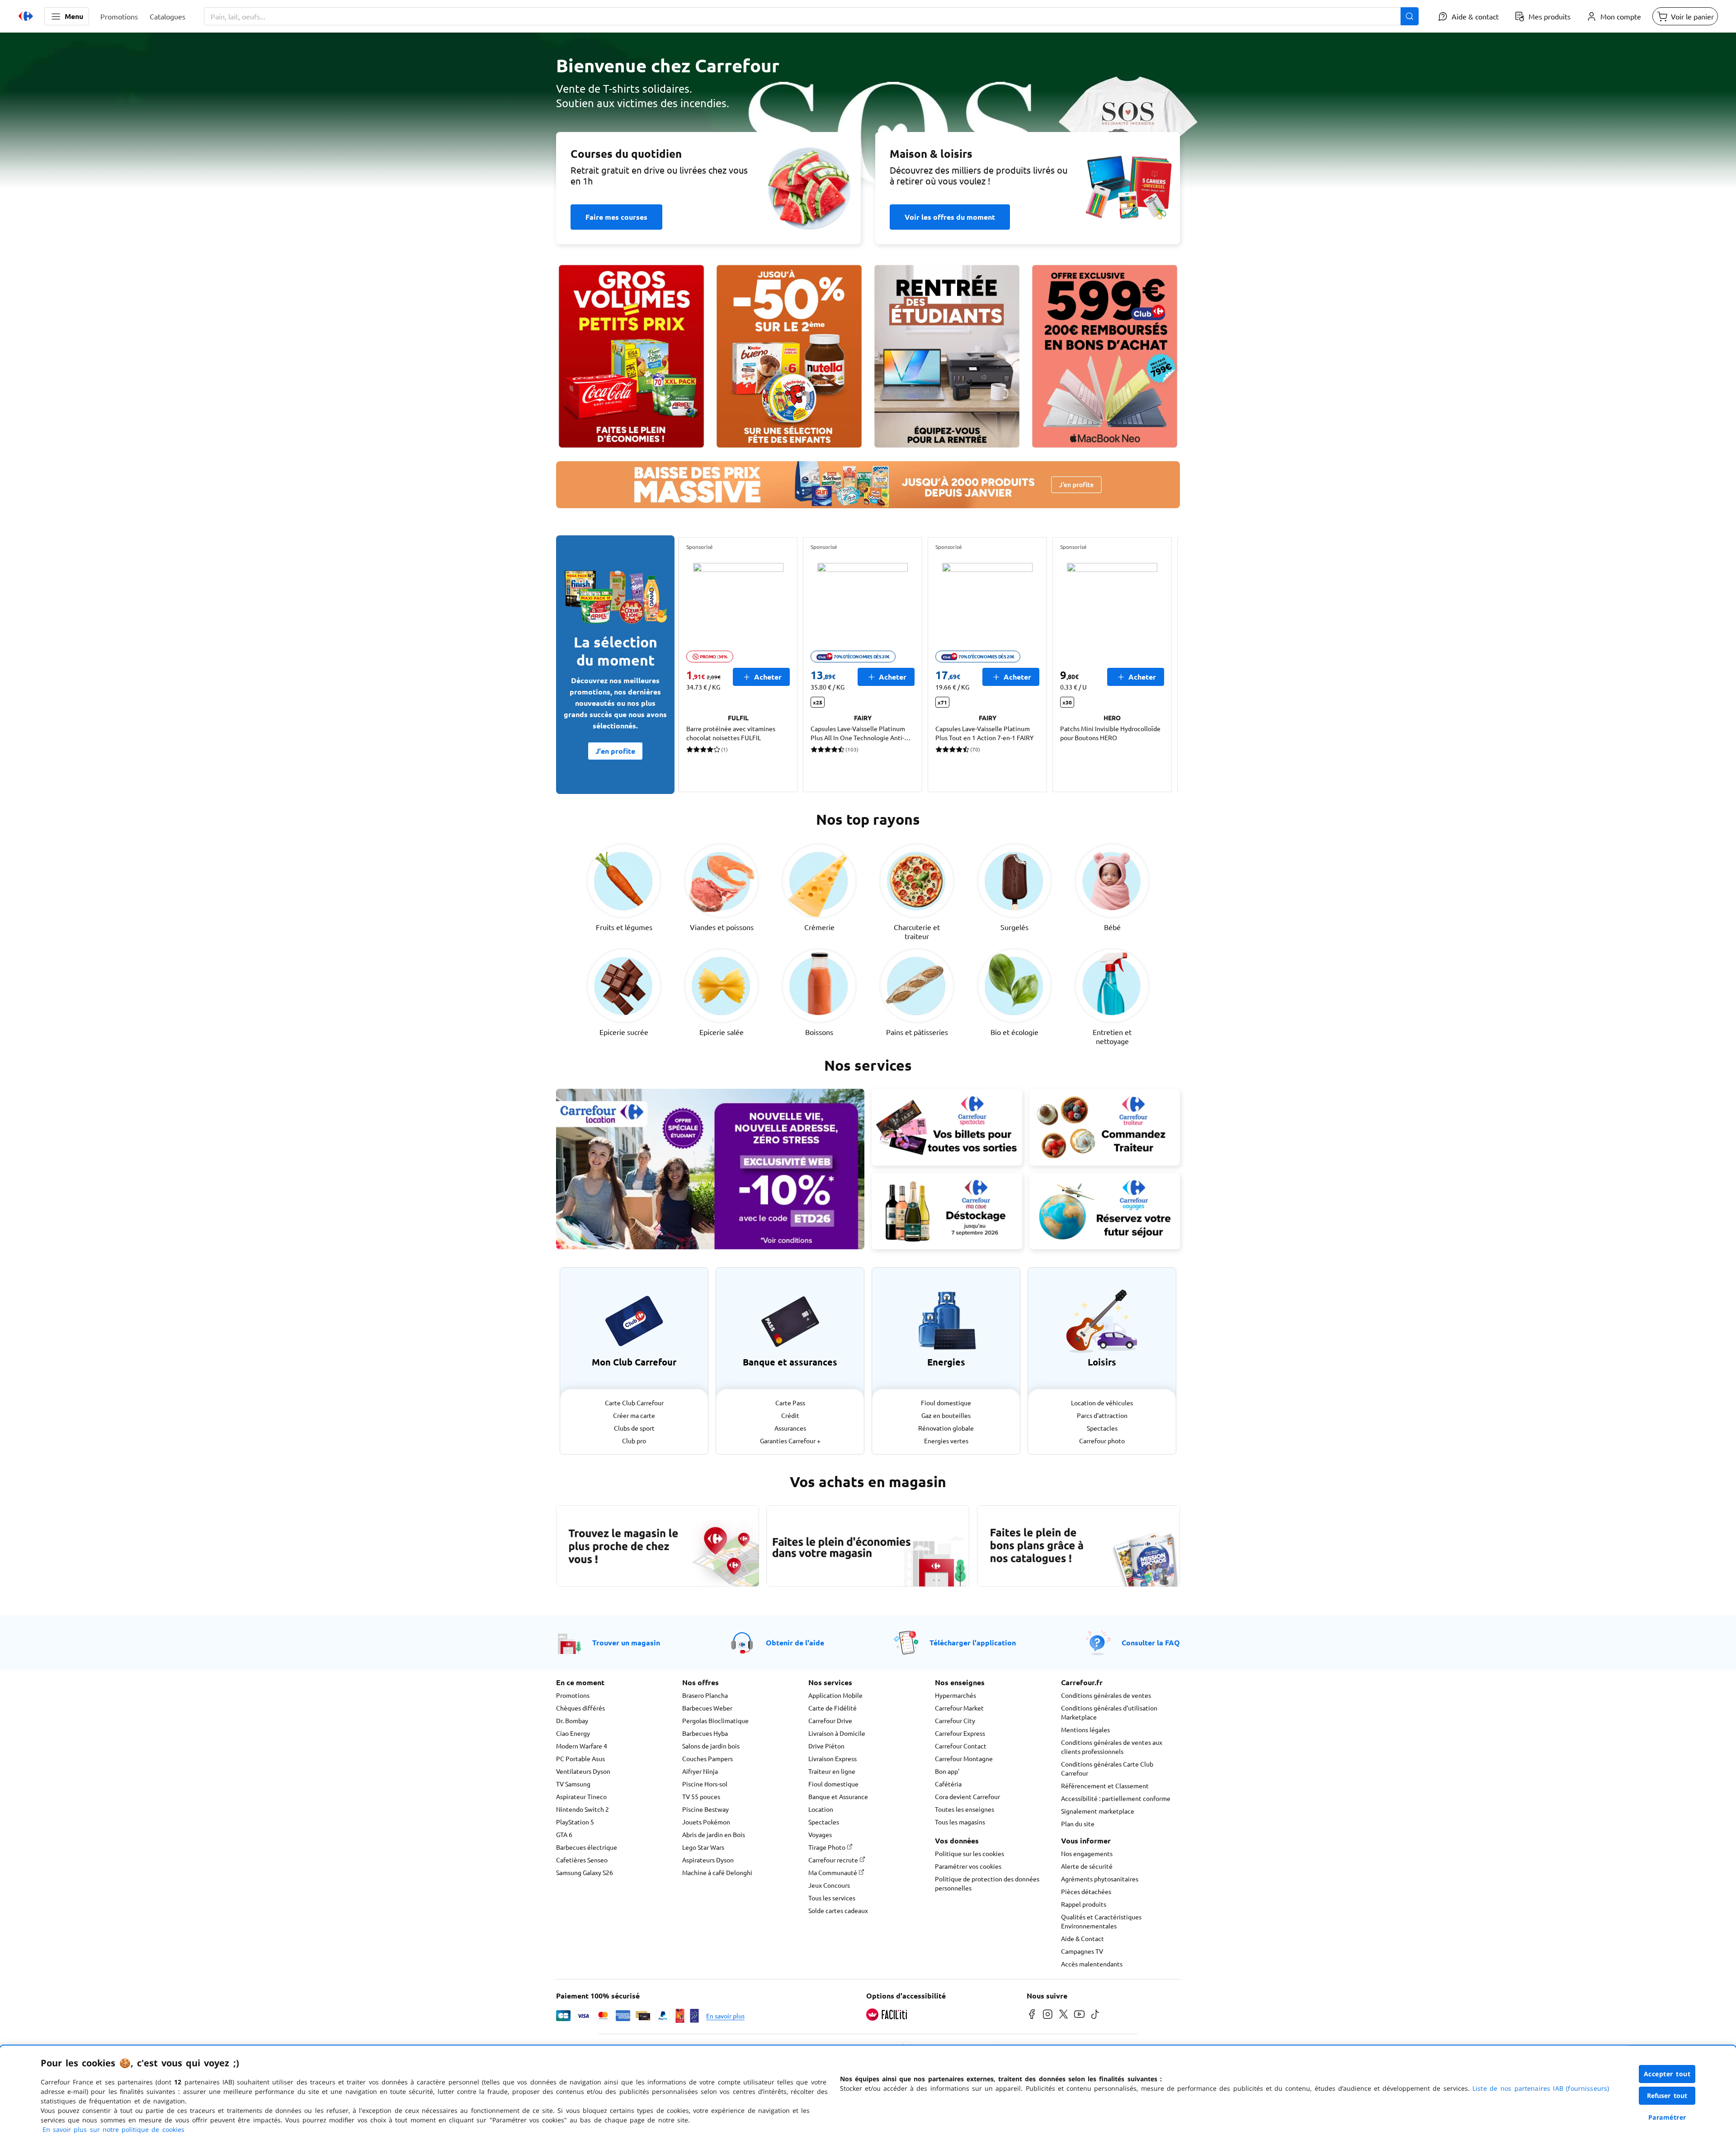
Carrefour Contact (961, 1746)
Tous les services (832, 1898)
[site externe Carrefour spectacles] (947, 1127)
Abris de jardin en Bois (714, 1834)
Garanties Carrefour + (790, 1441)
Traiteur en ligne (832, 1771)
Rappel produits (1084, 1904)
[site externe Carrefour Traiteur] (1105, 1127)
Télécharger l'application (973, 1642)
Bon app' (947, 1771)
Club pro (634, 1441)
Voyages (820, 1834)
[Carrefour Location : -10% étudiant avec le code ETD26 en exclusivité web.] (710, 1169)
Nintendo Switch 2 (583, 1809)
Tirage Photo (828, 1847)
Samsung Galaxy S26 (585, 1872)
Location (821, 1809)
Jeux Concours (829, 1885)
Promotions (573, 1695)
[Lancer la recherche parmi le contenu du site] (1410, 16)
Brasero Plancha (705, 1695)
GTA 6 (564, 1834)
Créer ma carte (634, 1415)
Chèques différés (580, 1708)
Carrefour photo (1102, 1441)
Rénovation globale (946, 1428)
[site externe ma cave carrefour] (947, 1211)
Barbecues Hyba (705, 1733)
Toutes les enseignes (965, 1809)
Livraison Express (833, 1758)
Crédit (790, 1415)
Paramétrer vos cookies (968, 1866)
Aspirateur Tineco (581, 1796)
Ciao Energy (573, 1733)
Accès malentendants (1092, 1964)
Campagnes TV (1082, 1951)
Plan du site (1078, 1824)
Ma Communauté (833, 1872)
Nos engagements (1087, 1853)
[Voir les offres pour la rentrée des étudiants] (947, 356)
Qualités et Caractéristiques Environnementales (1101, 1921)
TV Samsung (573, 1784)
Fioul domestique (946, 1403)
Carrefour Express (960, 1733)
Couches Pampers (708, 1758)
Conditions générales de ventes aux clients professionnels (1112, 1747)
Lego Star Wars (703, 1847)
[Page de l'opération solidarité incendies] (868, 116)
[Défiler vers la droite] (1158, 665)
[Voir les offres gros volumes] (631, 356)
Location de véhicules (1102, 1403)
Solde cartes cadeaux (838, 1910)
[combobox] (811, 16)
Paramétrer (1667, 2117)
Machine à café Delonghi (717, 1872)
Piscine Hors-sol (705, 1784)
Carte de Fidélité (833, 1708)
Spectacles (1102, 1428)
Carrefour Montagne (964, 1758)
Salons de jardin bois (711, 1746)
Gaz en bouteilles (946, 1415)
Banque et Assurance (838, 1796)
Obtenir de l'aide (795, 1642)
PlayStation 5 (575, 1822)
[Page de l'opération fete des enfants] (789, 356)
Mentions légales (1085, 1729)
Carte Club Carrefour (634, 1403)
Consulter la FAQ (1151, 1642)
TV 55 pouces (701, 1796)
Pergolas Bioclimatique (715, 1720)
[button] (67, 16)
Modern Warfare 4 (582, 1746)
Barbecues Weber (707, 1708)
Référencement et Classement (1105, 1786)
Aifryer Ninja (700, 1771)
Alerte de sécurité (1087, 1866)
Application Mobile (835, 1695)
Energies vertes (946, 1441)
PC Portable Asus (580, 1758)
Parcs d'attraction (1102, 1415)
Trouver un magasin (626, 1642)
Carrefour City (955, 1720)
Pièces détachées (1086, 1891)
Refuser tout (1667, 2095)
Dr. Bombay (572, 1720)
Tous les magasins (960, 1822)
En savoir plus (725, 2016)
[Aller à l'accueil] (26, 16)
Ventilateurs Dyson (583, 1771)
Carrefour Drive (830, 1720)
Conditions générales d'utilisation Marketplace (1109, 1712)
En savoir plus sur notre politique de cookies (113, 2129)
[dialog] (868, 2095)
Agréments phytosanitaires (1100, 1879)
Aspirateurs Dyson (708, 1860)
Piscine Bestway (705, 1809)
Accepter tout (1667, 2074)
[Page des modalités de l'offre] (1105, 356)
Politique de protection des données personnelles (987, 1883)
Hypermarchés (955, 1695)
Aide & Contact (1083, 1938)
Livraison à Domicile (837, 1733)
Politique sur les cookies (969, 1853)
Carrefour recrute (834, 1860)
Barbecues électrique (587, 1847)
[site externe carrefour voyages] (1105, 1211)
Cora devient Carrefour (967, 1796)
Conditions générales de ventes (1106, 1695)
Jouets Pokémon (706, 1822)
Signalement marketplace (1098, 1811)
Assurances (790, 1428)
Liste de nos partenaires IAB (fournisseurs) (1541, 2088)
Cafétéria (948, 1784)
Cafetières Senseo (582, 1860)
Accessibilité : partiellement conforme (1116, 1798)
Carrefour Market (959, 1708)
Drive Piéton (826, 1746)
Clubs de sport (634, 1428)
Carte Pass (790, 1403)
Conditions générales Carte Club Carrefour (1107, 1768)
